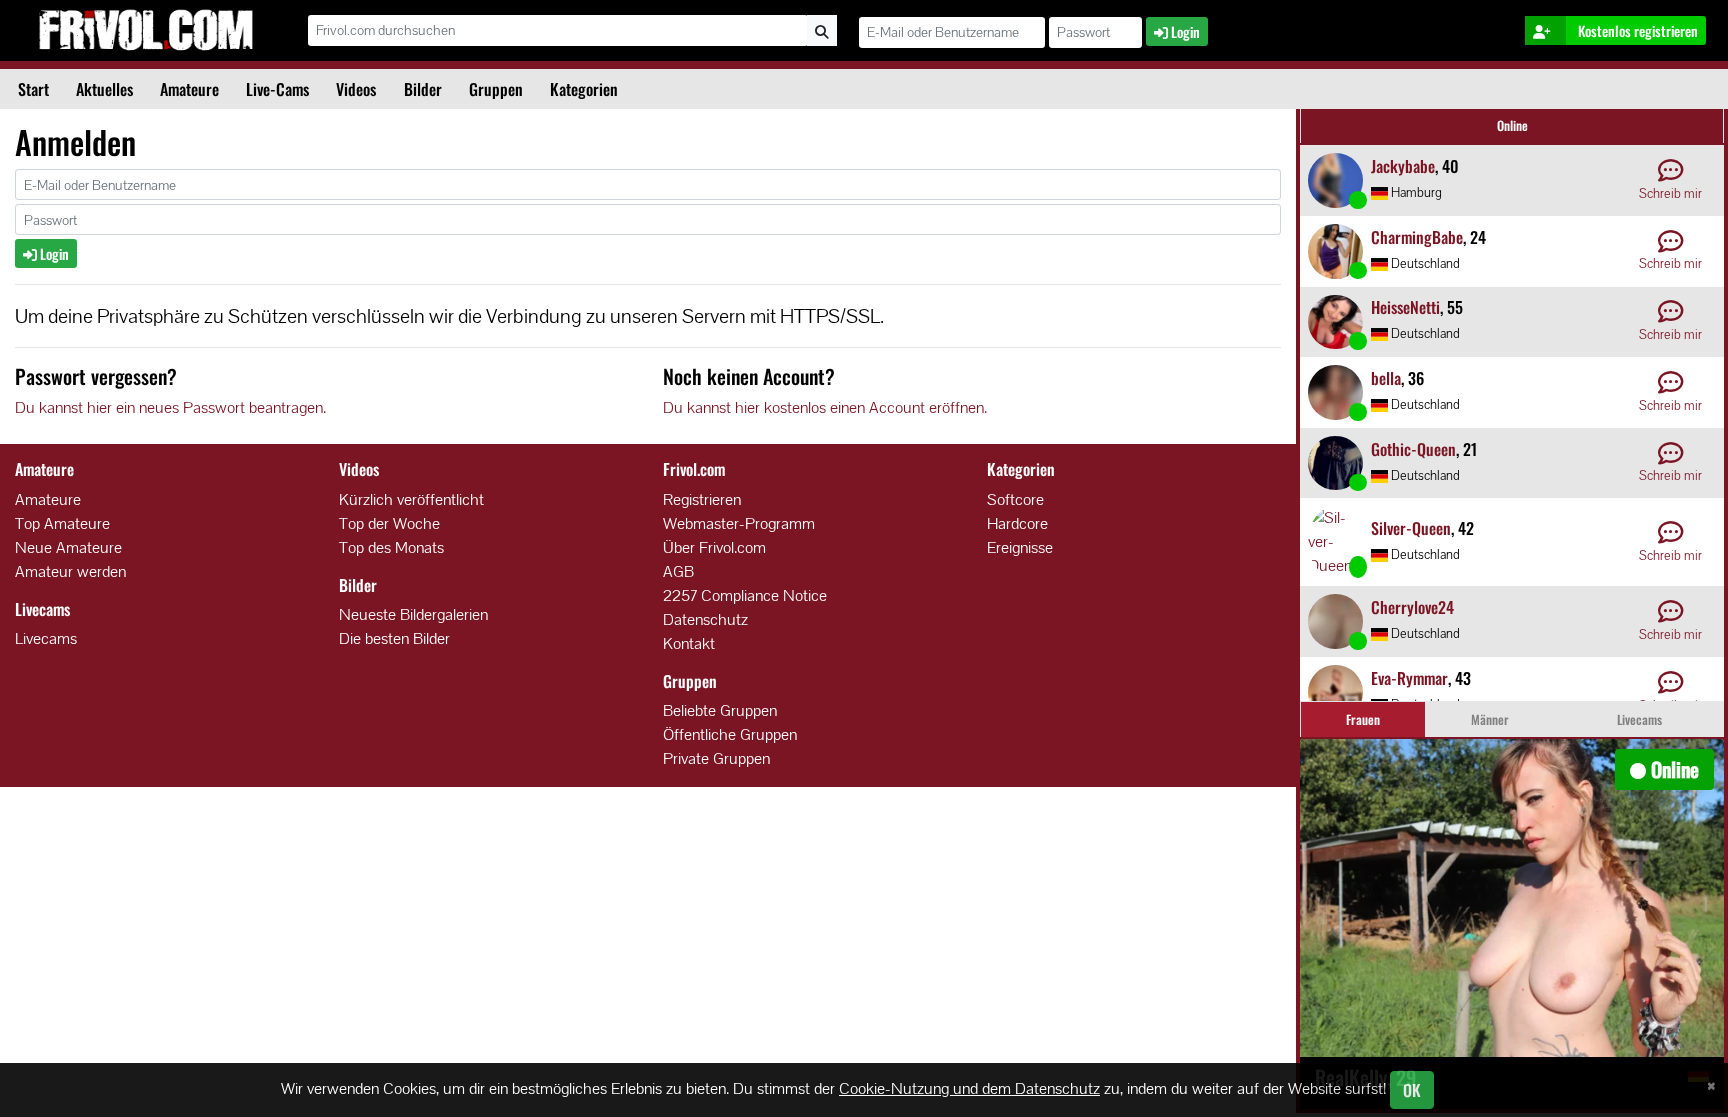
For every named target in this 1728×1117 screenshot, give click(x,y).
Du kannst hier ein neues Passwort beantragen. (170, 407)
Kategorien (584, 89)
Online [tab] (1512, 125)
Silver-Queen (1411, 528)
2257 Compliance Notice (745, 595)
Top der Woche (389, 523)
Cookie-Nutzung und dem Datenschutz (969, 1088)
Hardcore (1017, 523)
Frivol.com (146, 30)
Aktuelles (104, 89)
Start (33, 89)
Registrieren (702, 499)
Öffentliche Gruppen (730, 734)
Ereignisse (1020, 547)
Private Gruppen (716, 758)
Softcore (1015, 499)
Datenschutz (705, 619)
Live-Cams (277, 89)
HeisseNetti (1405, 307)
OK (1412, 1090)
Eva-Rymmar (1409, 678)
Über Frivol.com (714, 547)
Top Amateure (62, 523)
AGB (678, 571)
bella (1386, 378)
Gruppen (496, 89)
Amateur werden (70, 571)
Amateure (189, 89)
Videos (356, 89)
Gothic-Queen (1413, 449)
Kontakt (689, 643)
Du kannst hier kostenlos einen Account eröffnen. (825, 407)
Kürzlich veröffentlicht (411, 499)
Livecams (46, 638)
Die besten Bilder (394, 638)
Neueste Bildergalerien (413, 614)
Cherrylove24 (1412, 607)
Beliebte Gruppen (720, 710)
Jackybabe (1403, 166)
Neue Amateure (68, 547)
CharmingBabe (1417, 237)
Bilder (423, 89)
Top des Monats (391, 547)
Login (53, 253)
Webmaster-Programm (739, 523)
